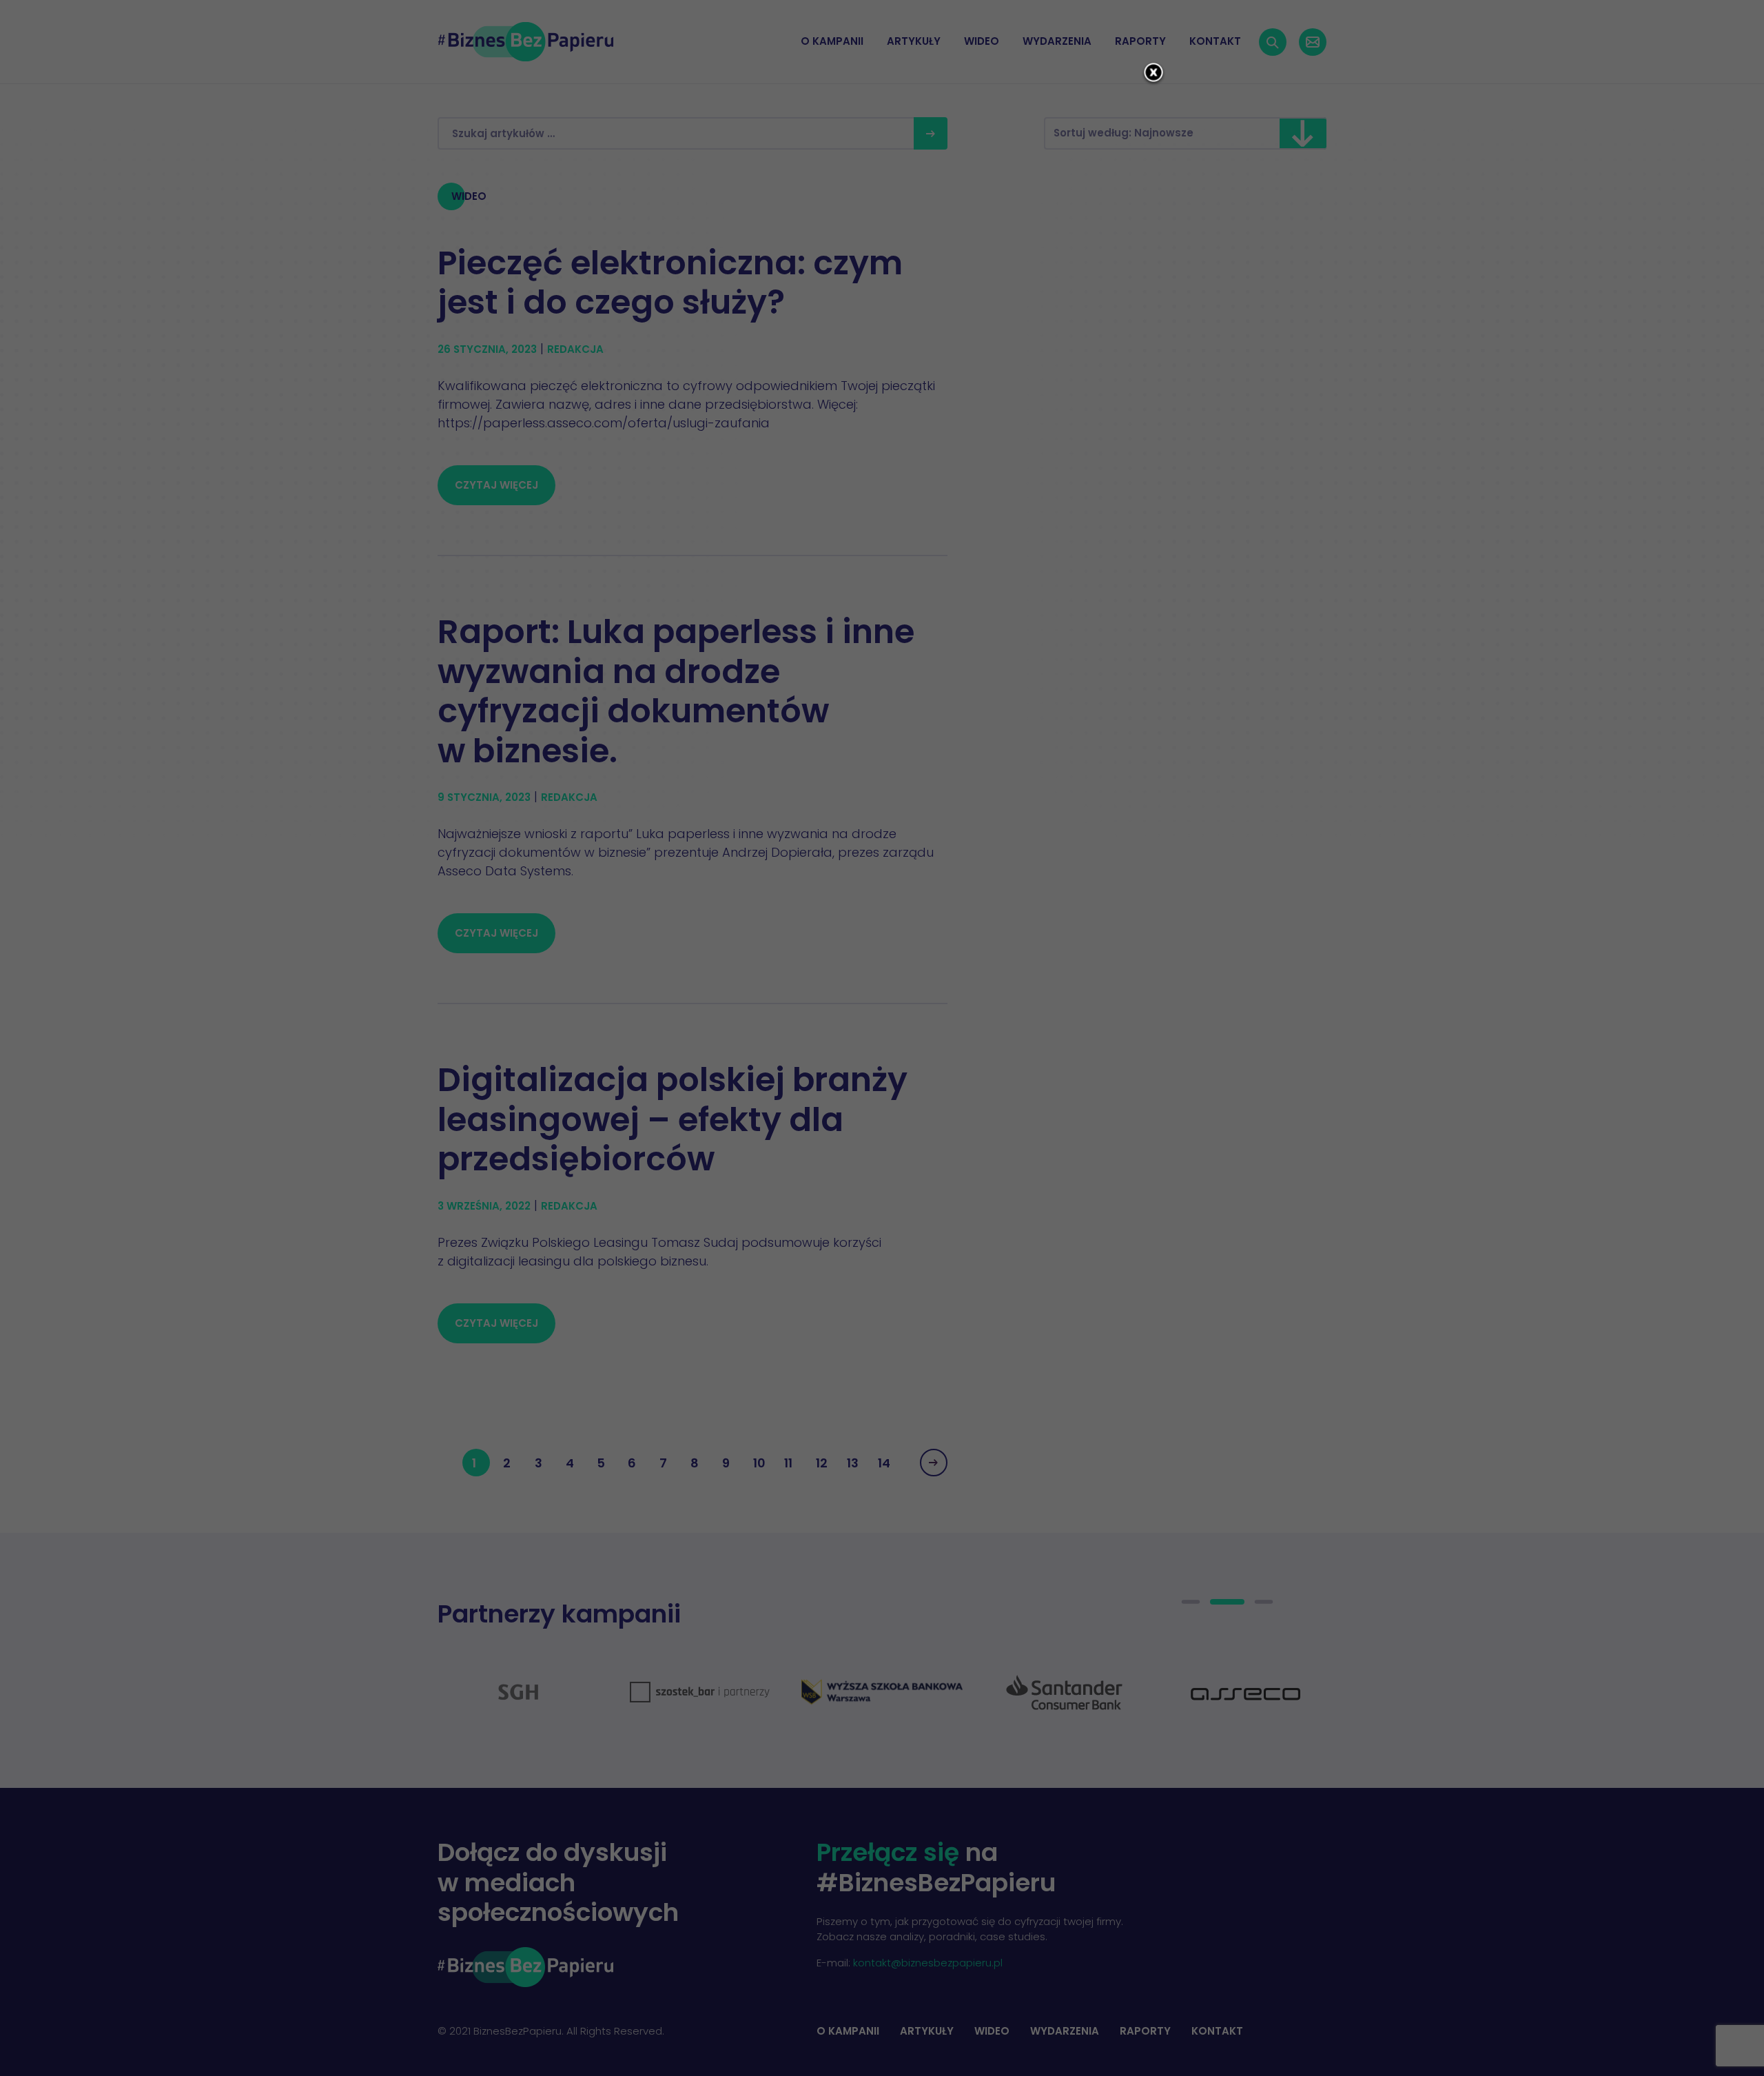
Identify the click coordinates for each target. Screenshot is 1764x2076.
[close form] (1153, 74)
